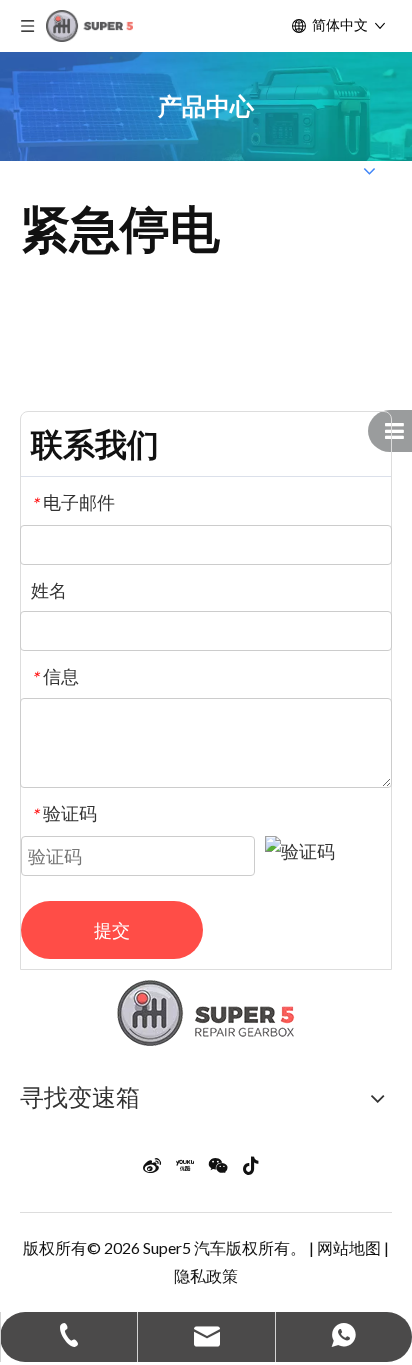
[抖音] (251, 1163)
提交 (112, 930)
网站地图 (349, 1247)
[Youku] (185, 1163)
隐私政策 (206, 1275)
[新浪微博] (152, 1163)
